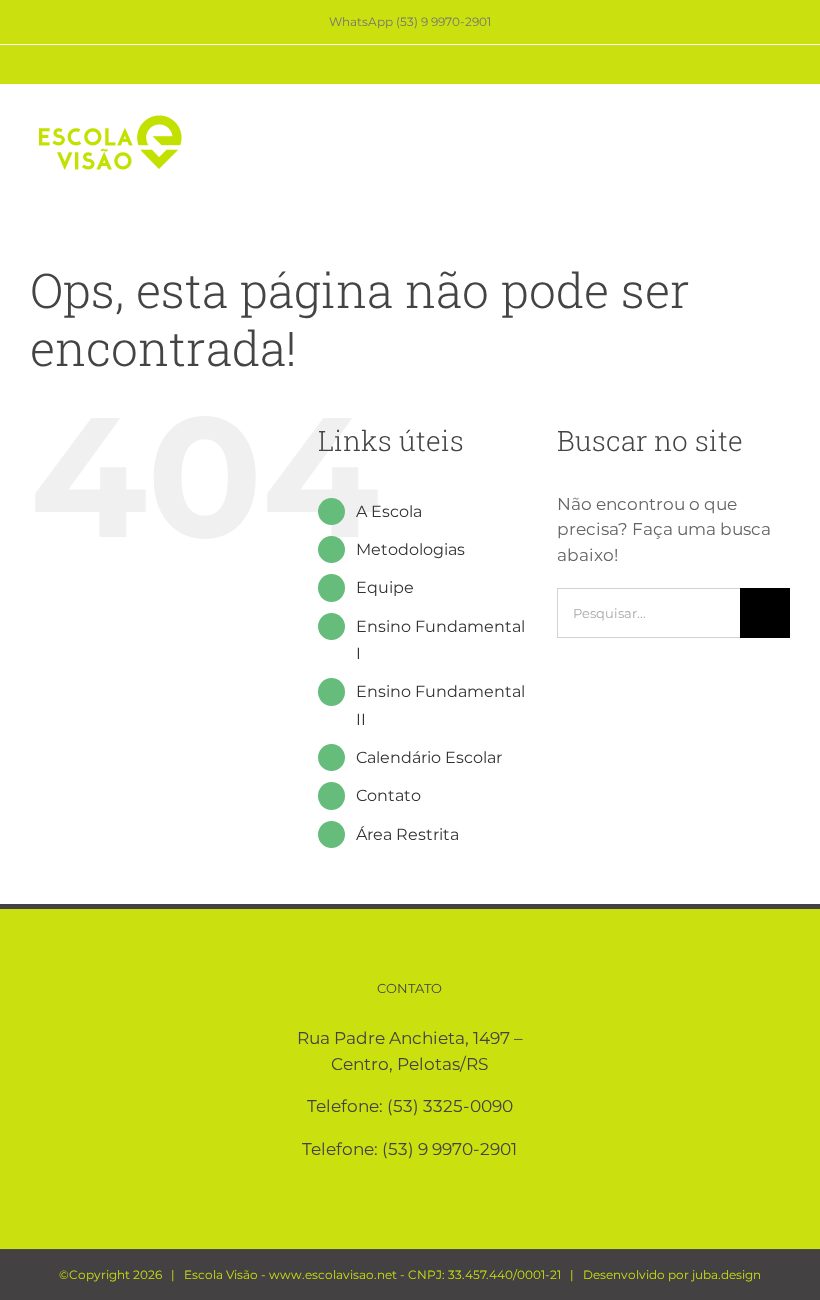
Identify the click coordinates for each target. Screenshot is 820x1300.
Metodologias (410, 549)
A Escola (389, 511)
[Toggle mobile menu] (782, 122)
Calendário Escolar (429, 757)
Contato (388, 795)
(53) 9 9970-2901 (449, 1149)
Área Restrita (407, 834)
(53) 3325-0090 (450, 1106)
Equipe (385, 587)
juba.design (726, 1274)
